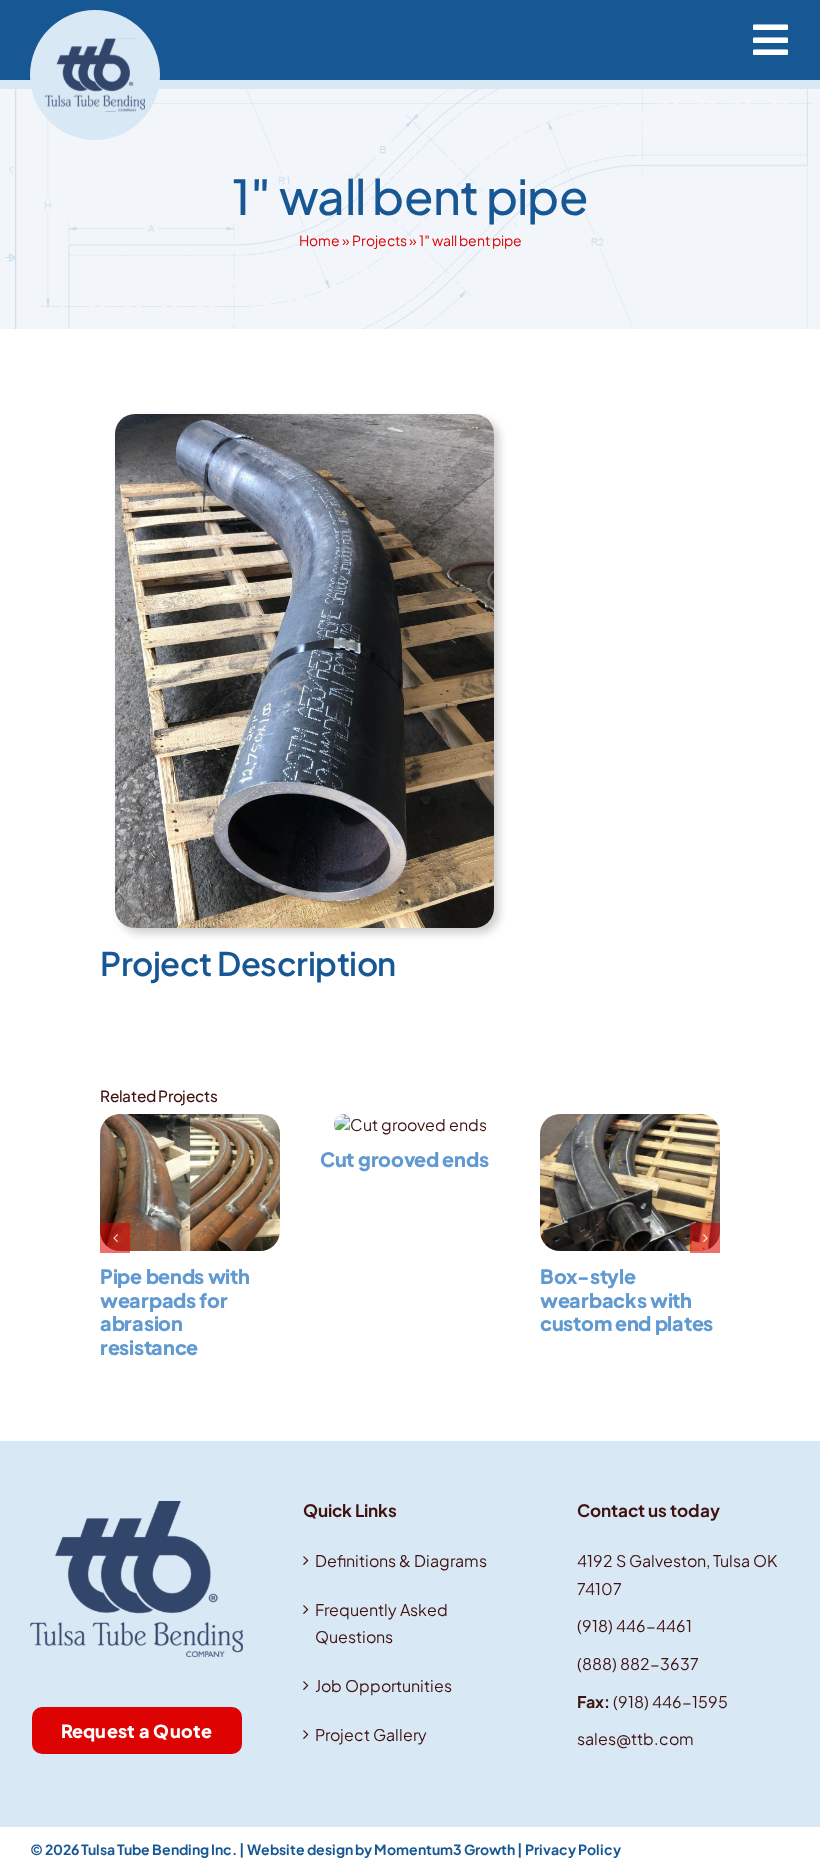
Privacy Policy (573, 1849)
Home (319, 240)
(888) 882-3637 (638, 1663)
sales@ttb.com (635, 1738)
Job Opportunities (383, 1685)
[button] (115, 1238)
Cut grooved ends (404, 1159)
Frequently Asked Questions (381, 1623)
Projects (379, 240)
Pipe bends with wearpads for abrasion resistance (175, 1311)
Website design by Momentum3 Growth (381, 1849)
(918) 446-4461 (634, 1625)
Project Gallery (371, 1734)
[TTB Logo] (95, 17)
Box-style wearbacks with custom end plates (626, 1299)
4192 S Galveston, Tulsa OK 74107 (677, 1574)
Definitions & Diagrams (401, 1560)
